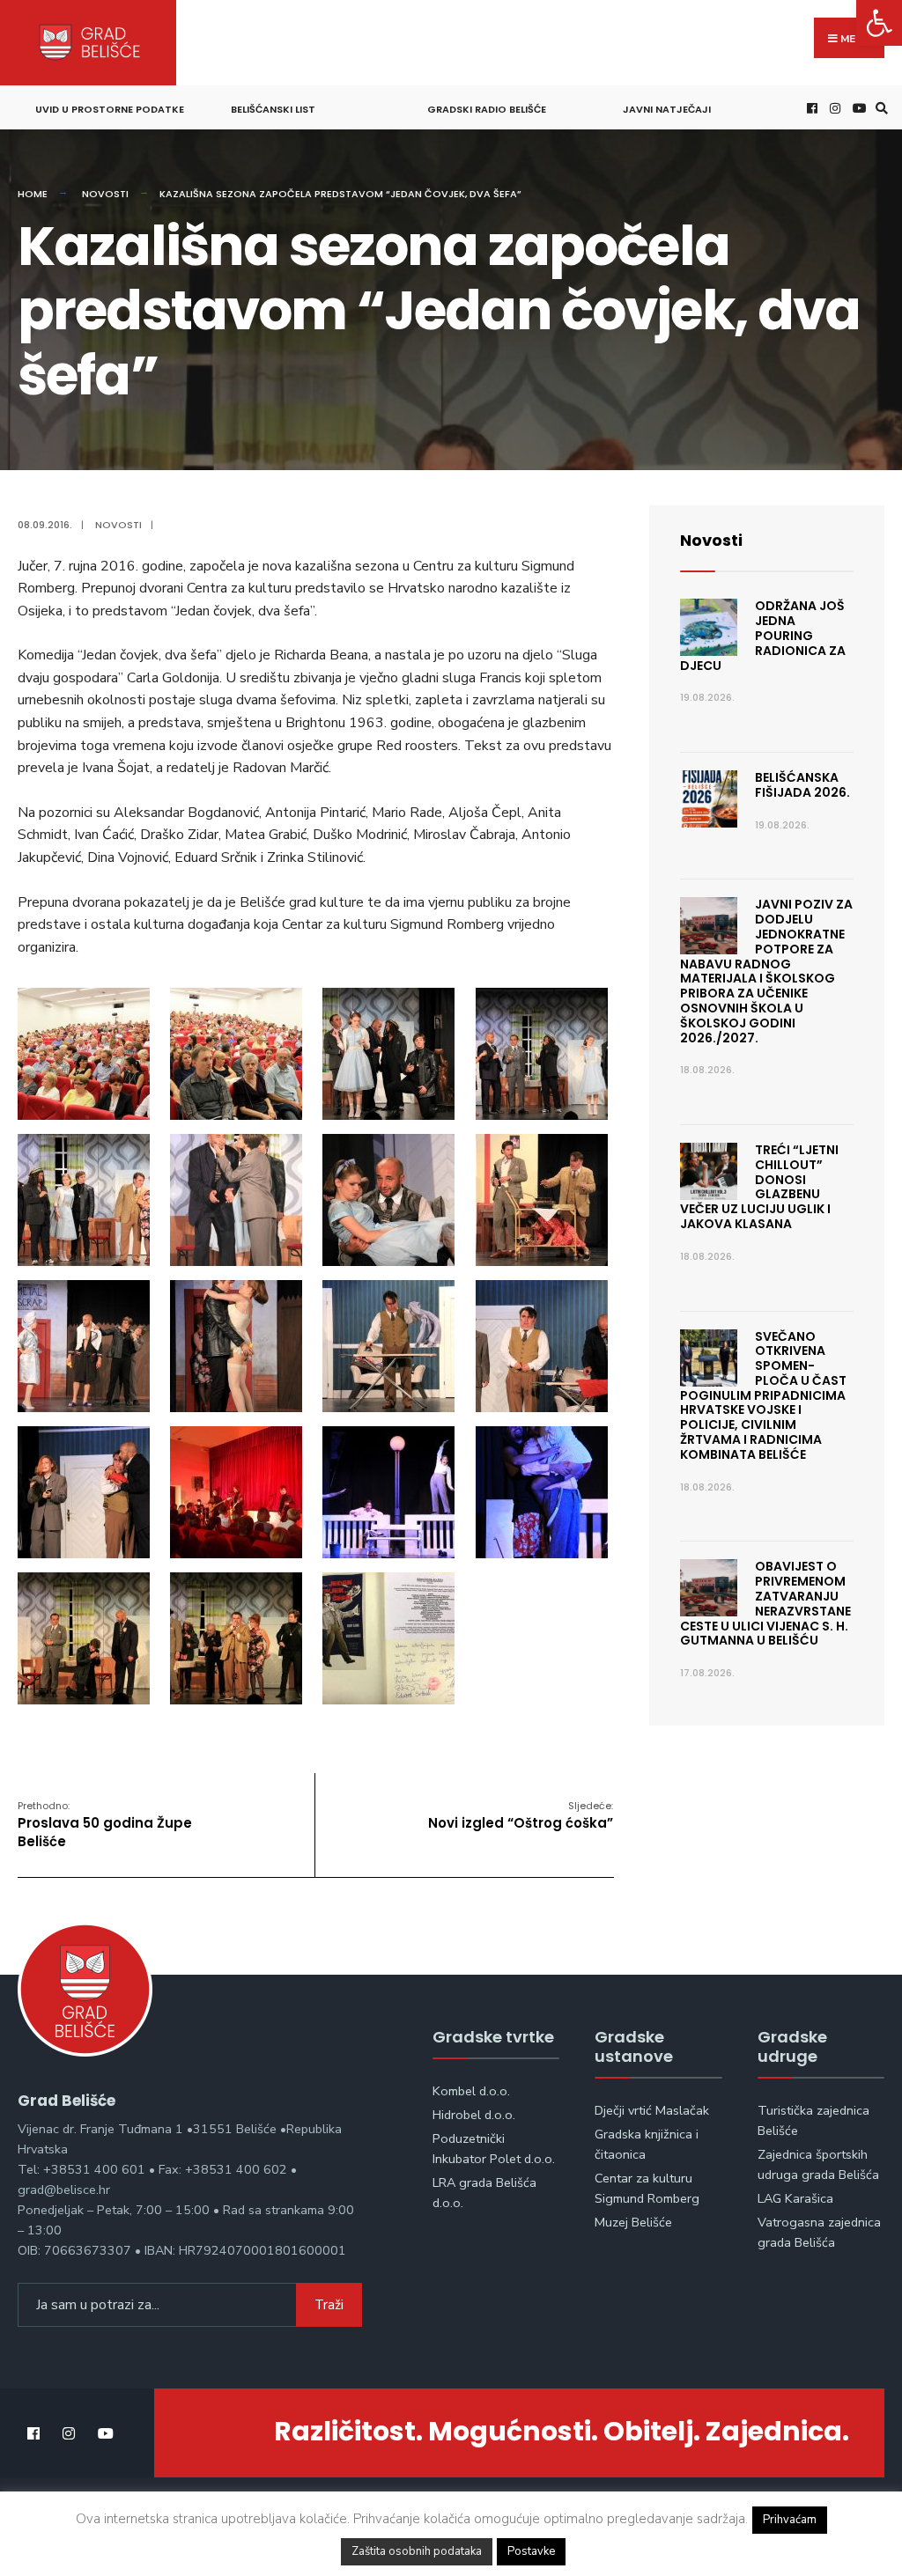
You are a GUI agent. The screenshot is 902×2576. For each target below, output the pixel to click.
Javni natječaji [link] (667, 109)
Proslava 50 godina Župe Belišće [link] (105, 1825)
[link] (879, 23)
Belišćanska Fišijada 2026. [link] (802, 785)
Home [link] (33, 194)
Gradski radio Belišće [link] (487, 109)
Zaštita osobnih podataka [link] (417, 2551)
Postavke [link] (531, 2551)
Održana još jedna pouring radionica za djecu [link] (763, 635)
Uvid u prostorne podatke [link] (110, 109)
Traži (329, 2305)
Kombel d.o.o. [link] (471, 2091)
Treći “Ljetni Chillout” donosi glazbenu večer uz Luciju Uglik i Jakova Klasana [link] (759, 1187)
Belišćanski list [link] (273, 109)
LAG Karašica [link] (795, 2198)
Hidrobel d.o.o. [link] (474, 2115)
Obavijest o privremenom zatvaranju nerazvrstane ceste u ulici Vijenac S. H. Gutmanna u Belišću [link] (765, 1603)
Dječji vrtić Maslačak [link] (652, 2110)
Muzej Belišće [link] (633, 2222)
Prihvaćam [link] (790, 2520)
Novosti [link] (105, 194)
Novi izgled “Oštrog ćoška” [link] (521, 1815)
